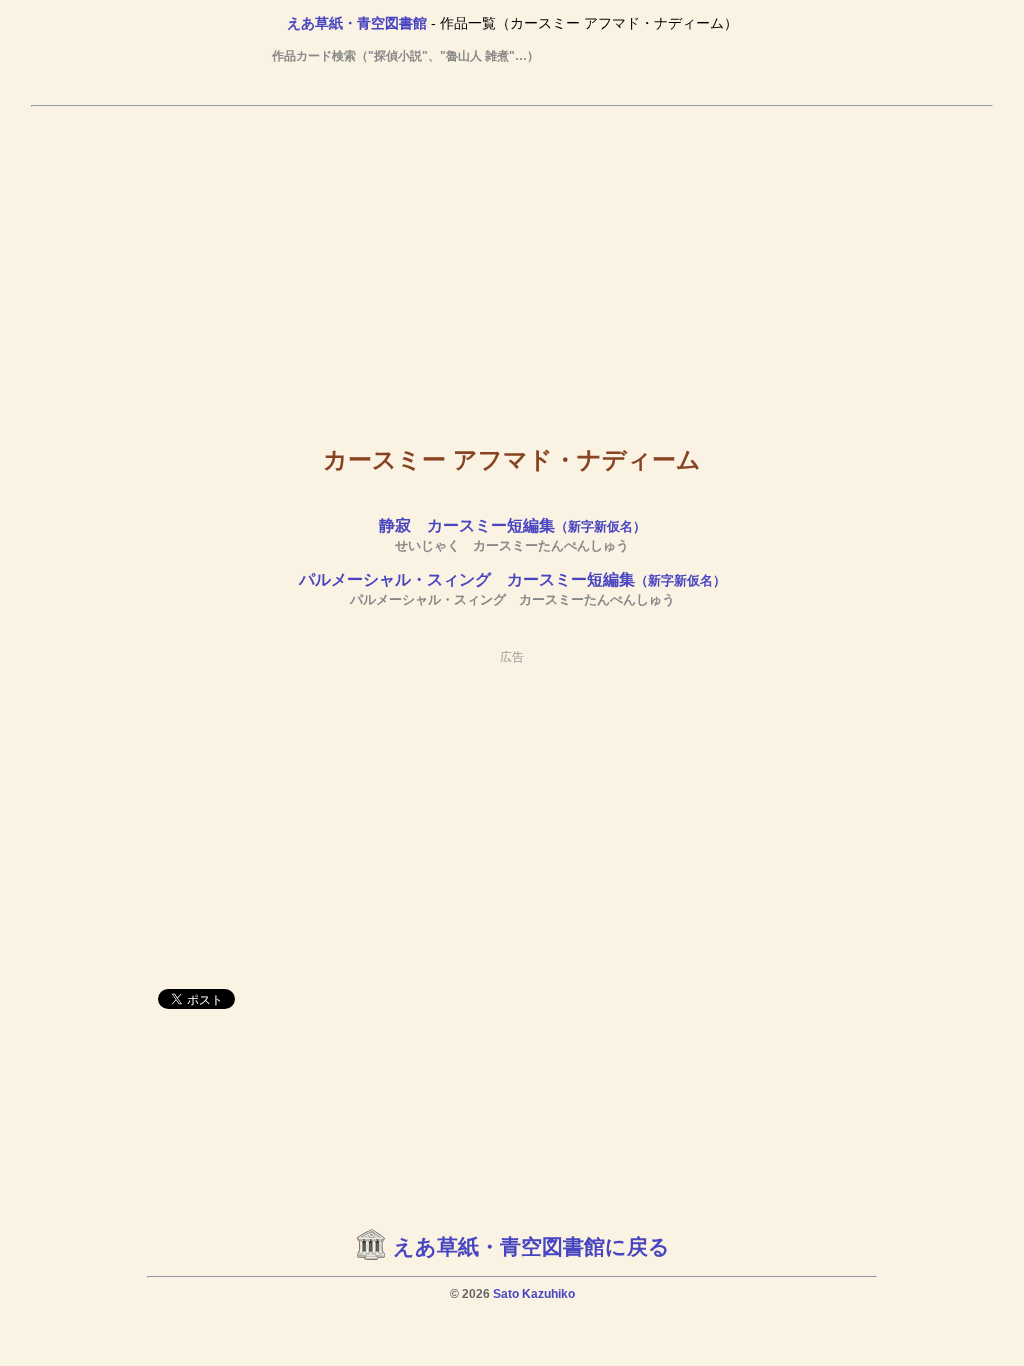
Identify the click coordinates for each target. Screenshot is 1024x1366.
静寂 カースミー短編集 (512, 525)
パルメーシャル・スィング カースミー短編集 (512, 579)
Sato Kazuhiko (534, 1294)
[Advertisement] (512, 261)
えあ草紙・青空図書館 (357, 23)
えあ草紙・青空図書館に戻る (531, 1247)
